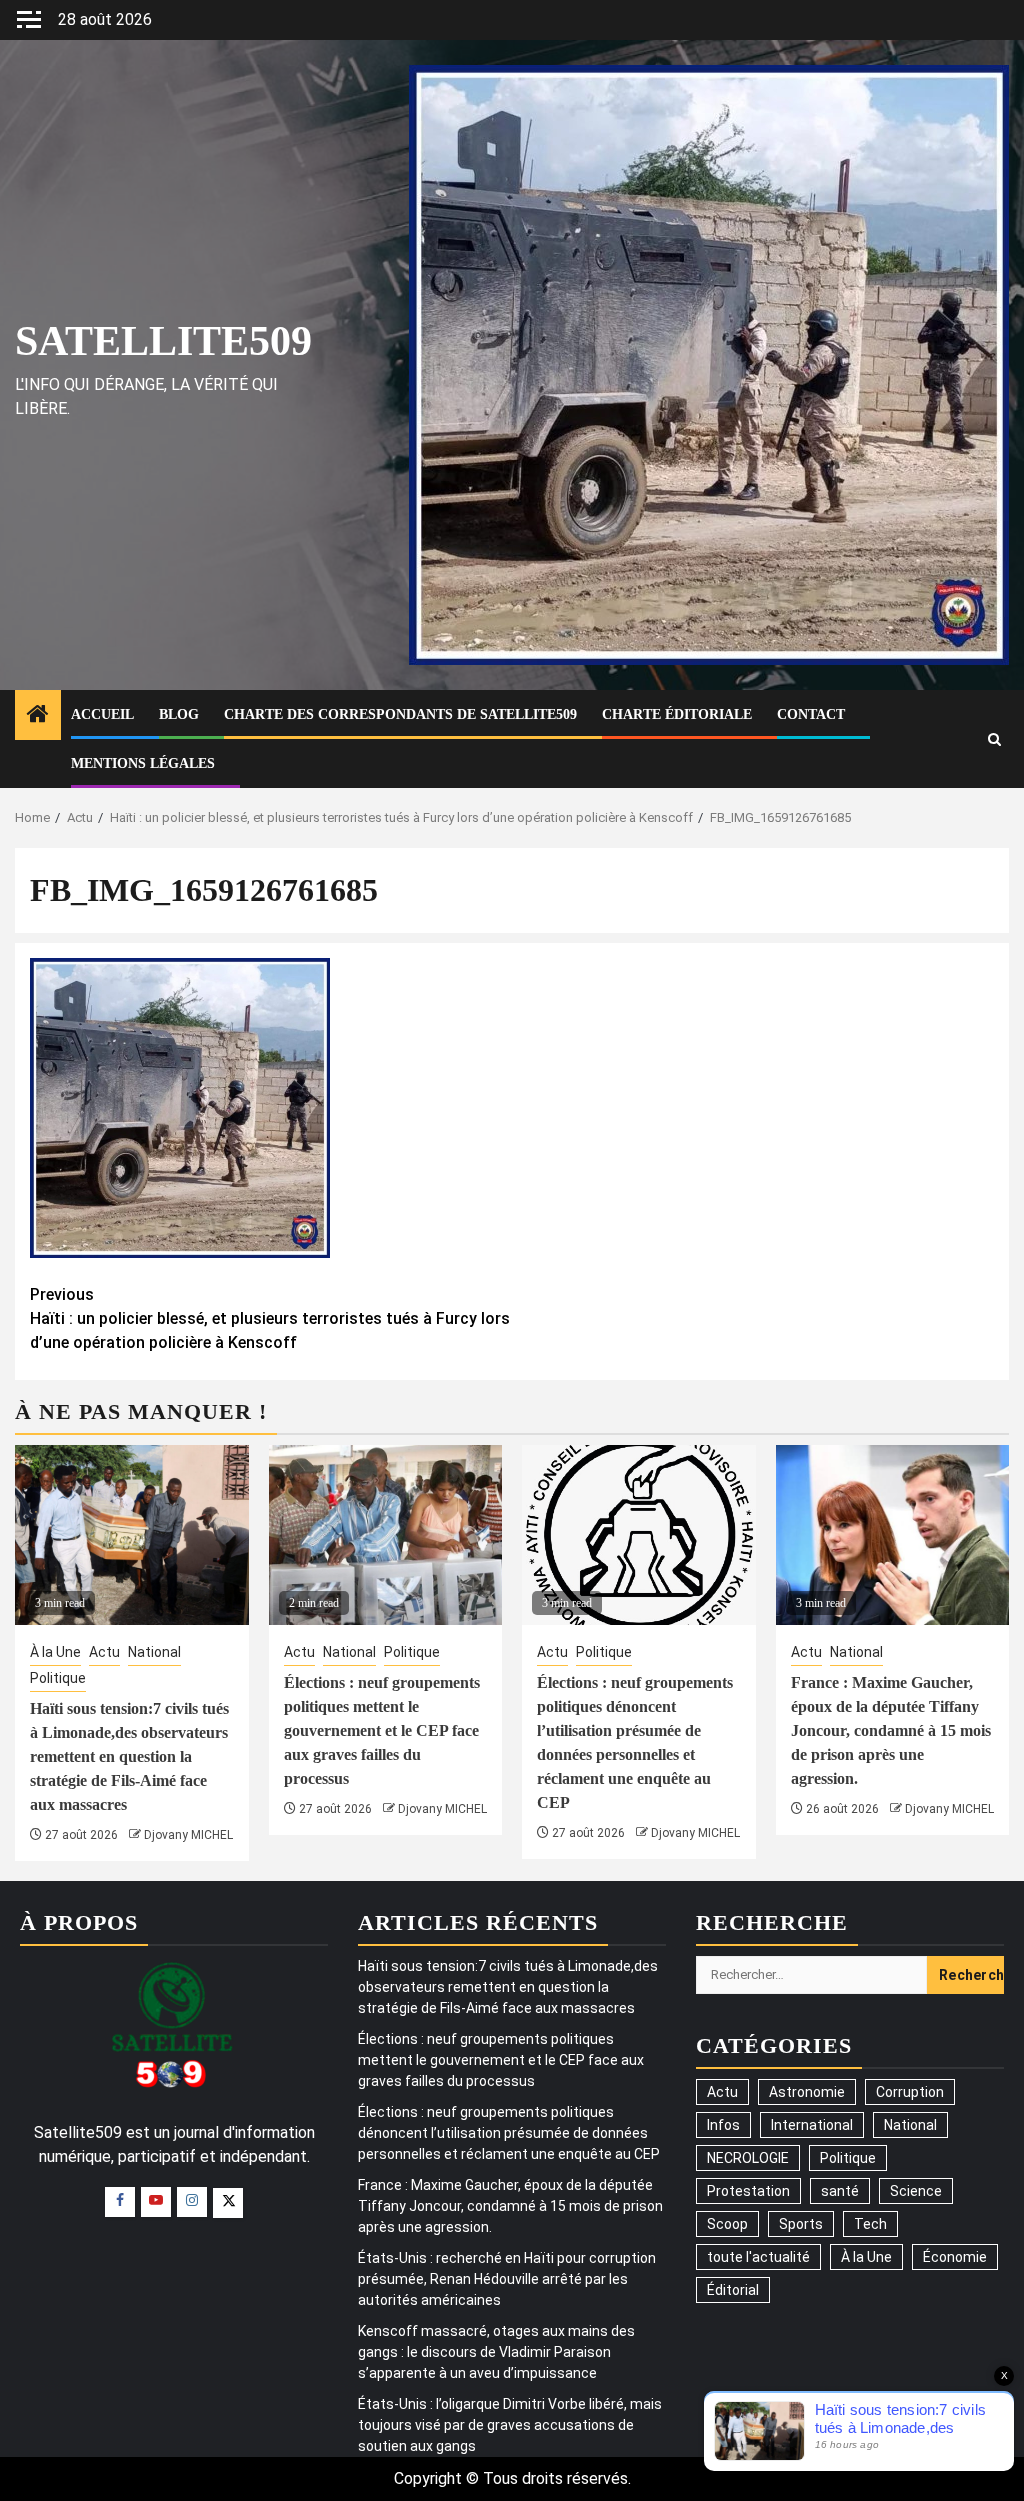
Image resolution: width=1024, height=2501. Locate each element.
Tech (870, 2224)
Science (916, 2191)
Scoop (727, 2224)
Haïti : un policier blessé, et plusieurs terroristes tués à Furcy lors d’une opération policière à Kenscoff (270, 1318)
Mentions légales (143, 763)
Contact (811, 714)
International (812, 2125)
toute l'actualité (758, 2257)
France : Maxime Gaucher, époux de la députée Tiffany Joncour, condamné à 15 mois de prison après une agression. (891, 1730)
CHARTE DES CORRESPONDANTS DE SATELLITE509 (400, 714)
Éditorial (733, 2290)
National (154, 1652)
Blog (179, 714)
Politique (58, 1678)
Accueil (102, 714)
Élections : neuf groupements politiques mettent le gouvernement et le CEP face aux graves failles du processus (382, 1730)
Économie (955, 2257)
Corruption (910, 2092)
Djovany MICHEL (188, 1835)
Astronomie (807, 2092)
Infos (723, 2125)
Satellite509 (163, 341)
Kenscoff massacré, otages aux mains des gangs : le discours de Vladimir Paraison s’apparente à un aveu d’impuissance (496, 2352)
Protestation (748, 2191)
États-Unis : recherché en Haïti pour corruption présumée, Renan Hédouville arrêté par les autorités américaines (507, 2279)
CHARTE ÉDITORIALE (677, 714)
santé (840, 2191)
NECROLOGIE (748, 2158)
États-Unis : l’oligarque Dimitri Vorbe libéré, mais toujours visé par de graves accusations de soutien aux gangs (510, 2425)
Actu (104, 1652)
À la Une (55, 1652)
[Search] (994, 739)
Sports (801, 2224)
